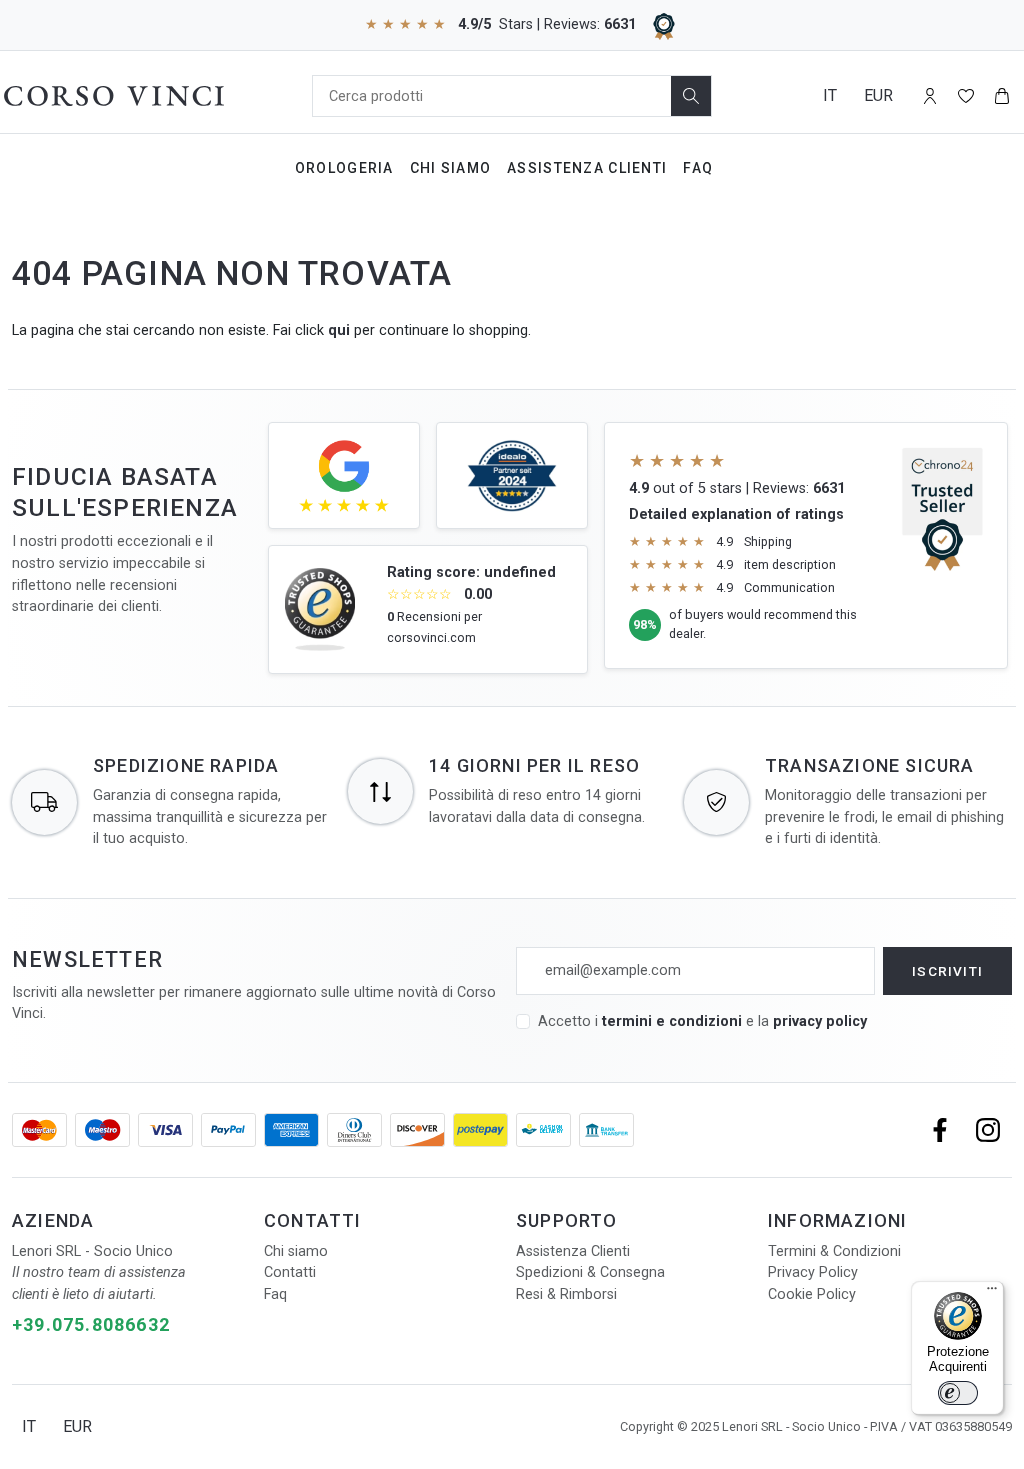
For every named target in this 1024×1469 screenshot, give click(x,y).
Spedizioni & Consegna (590, 1272)
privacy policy (820, 1021)
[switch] (958, 1393)
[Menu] (992, 1293)
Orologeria (344, 168)
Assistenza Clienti (587, 168)
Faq (698, 168)
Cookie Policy (812, 1294)
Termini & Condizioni (834, 1251)
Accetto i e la (702, 1021)
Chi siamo (296, 1251)
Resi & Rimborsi (566, 1294)
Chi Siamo (451, 168)
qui (339, 330)
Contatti (290, 1272)
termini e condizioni (672, 1021)
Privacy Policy (813, 1272)
